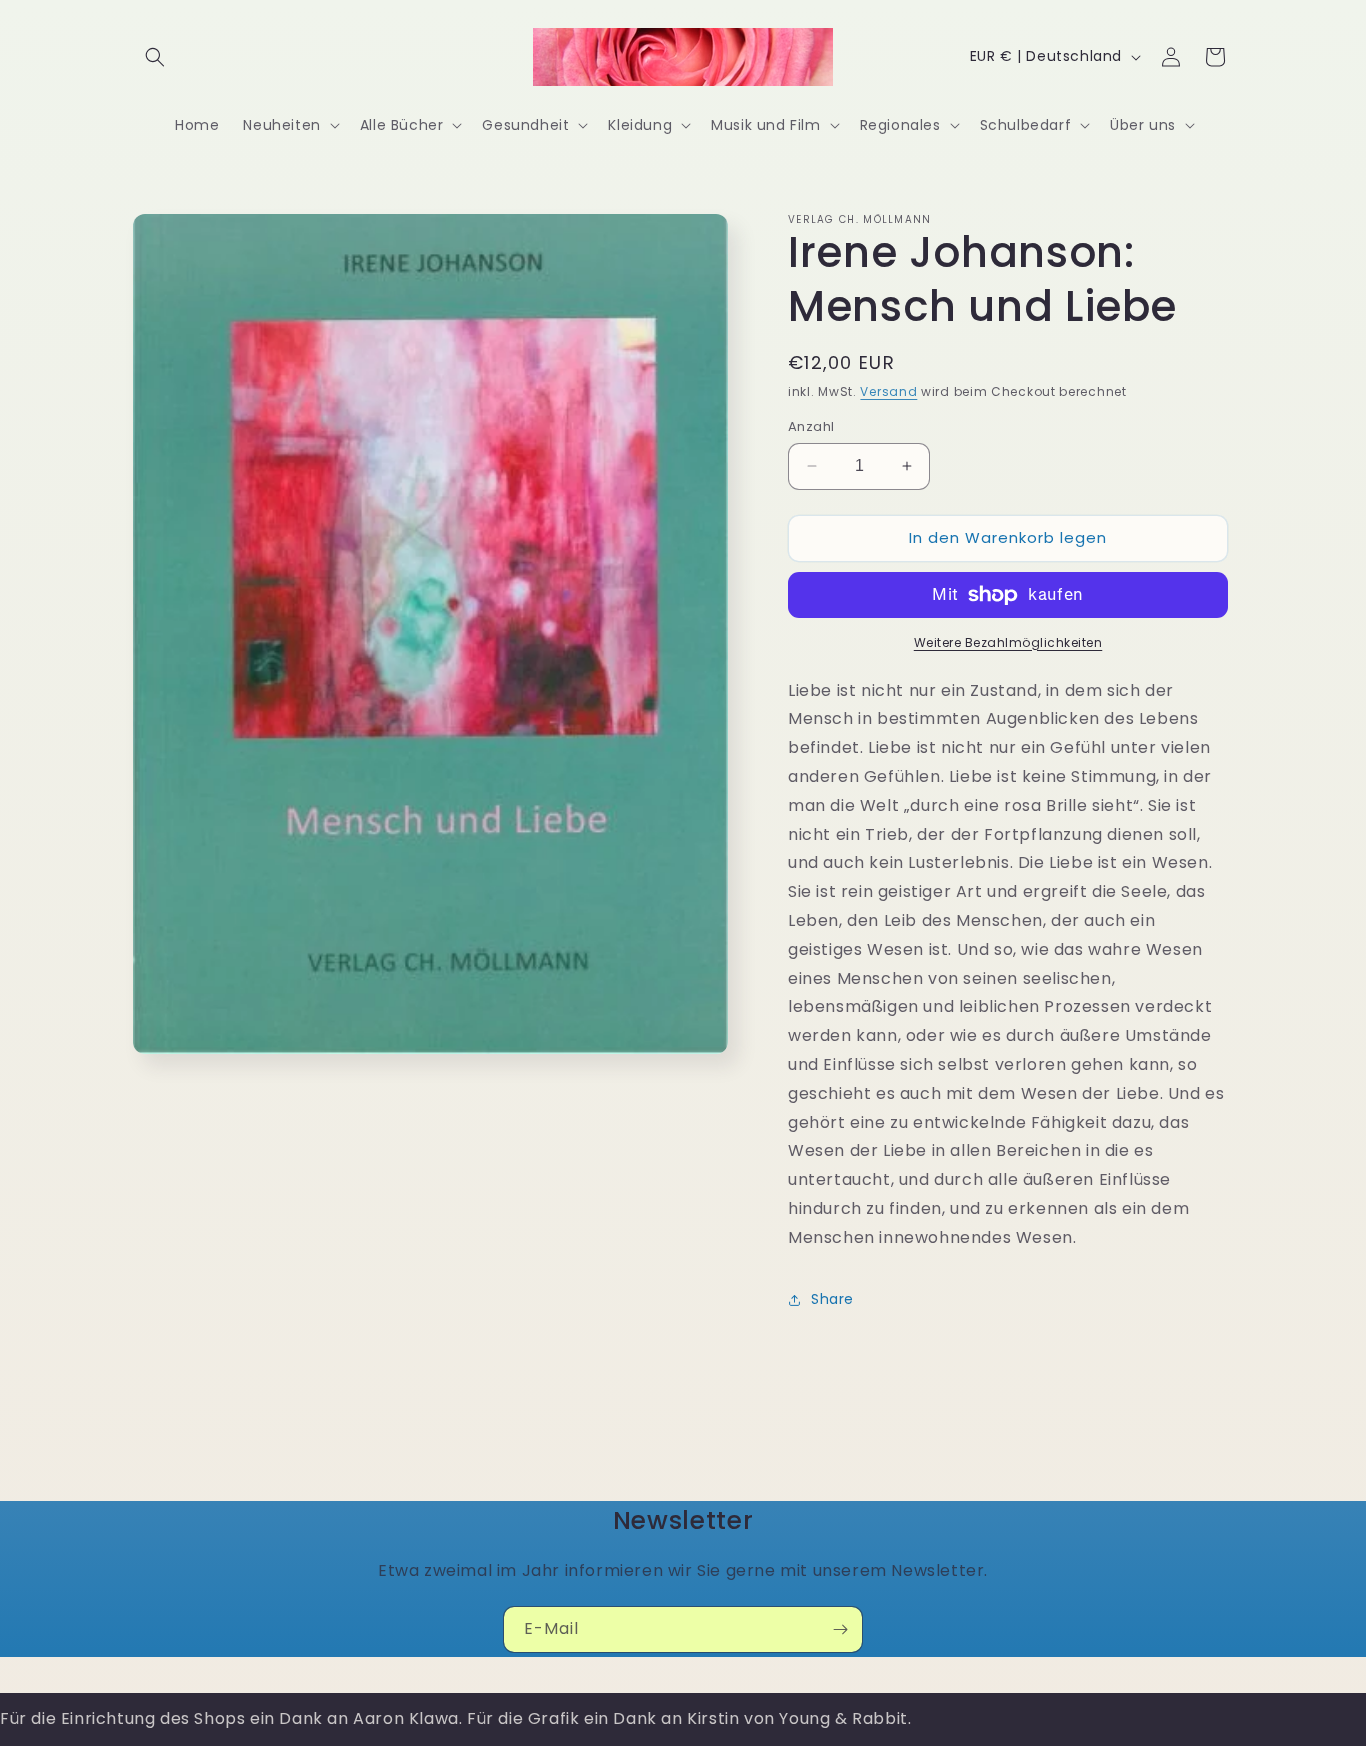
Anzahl (811, 426)
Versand (888, 391)
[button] (155, 57)
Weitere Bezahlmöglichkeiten (1008, 642)
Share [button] (832, 1299)
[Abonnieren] (840, 1629)
